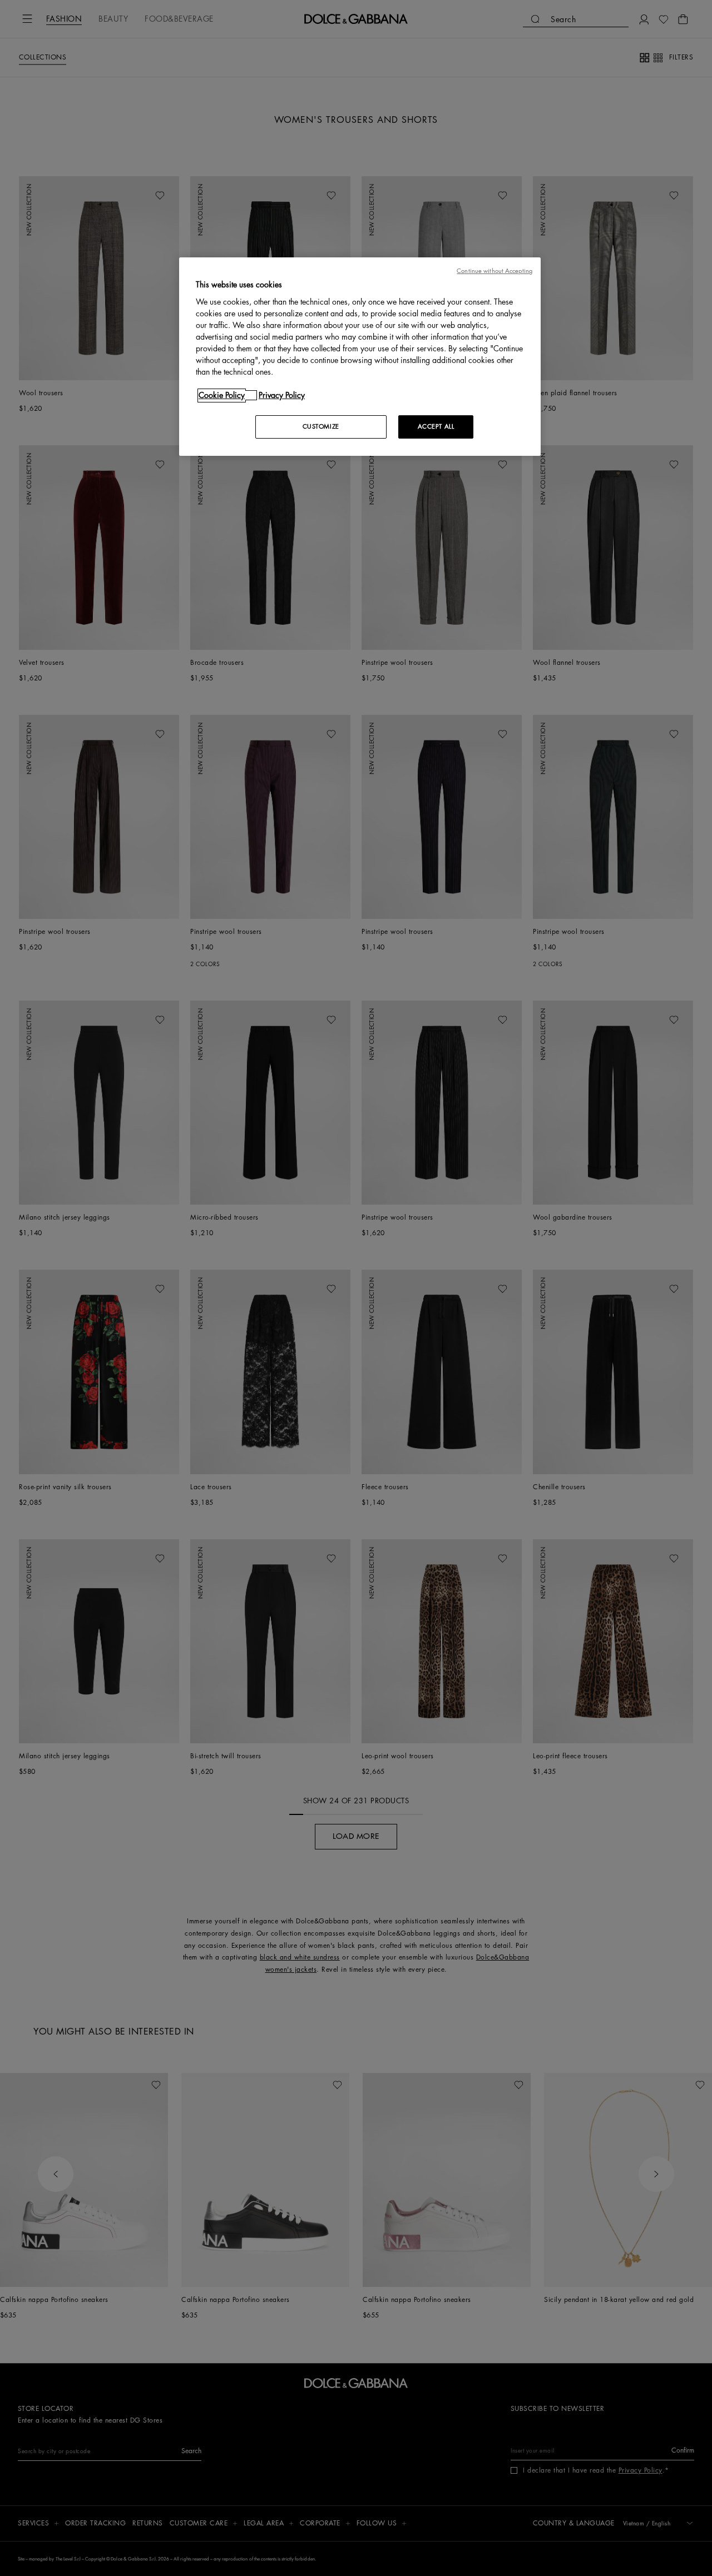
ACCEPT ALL (436, 427)
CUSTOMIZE (321, 427)
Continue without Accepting (495, 271)
